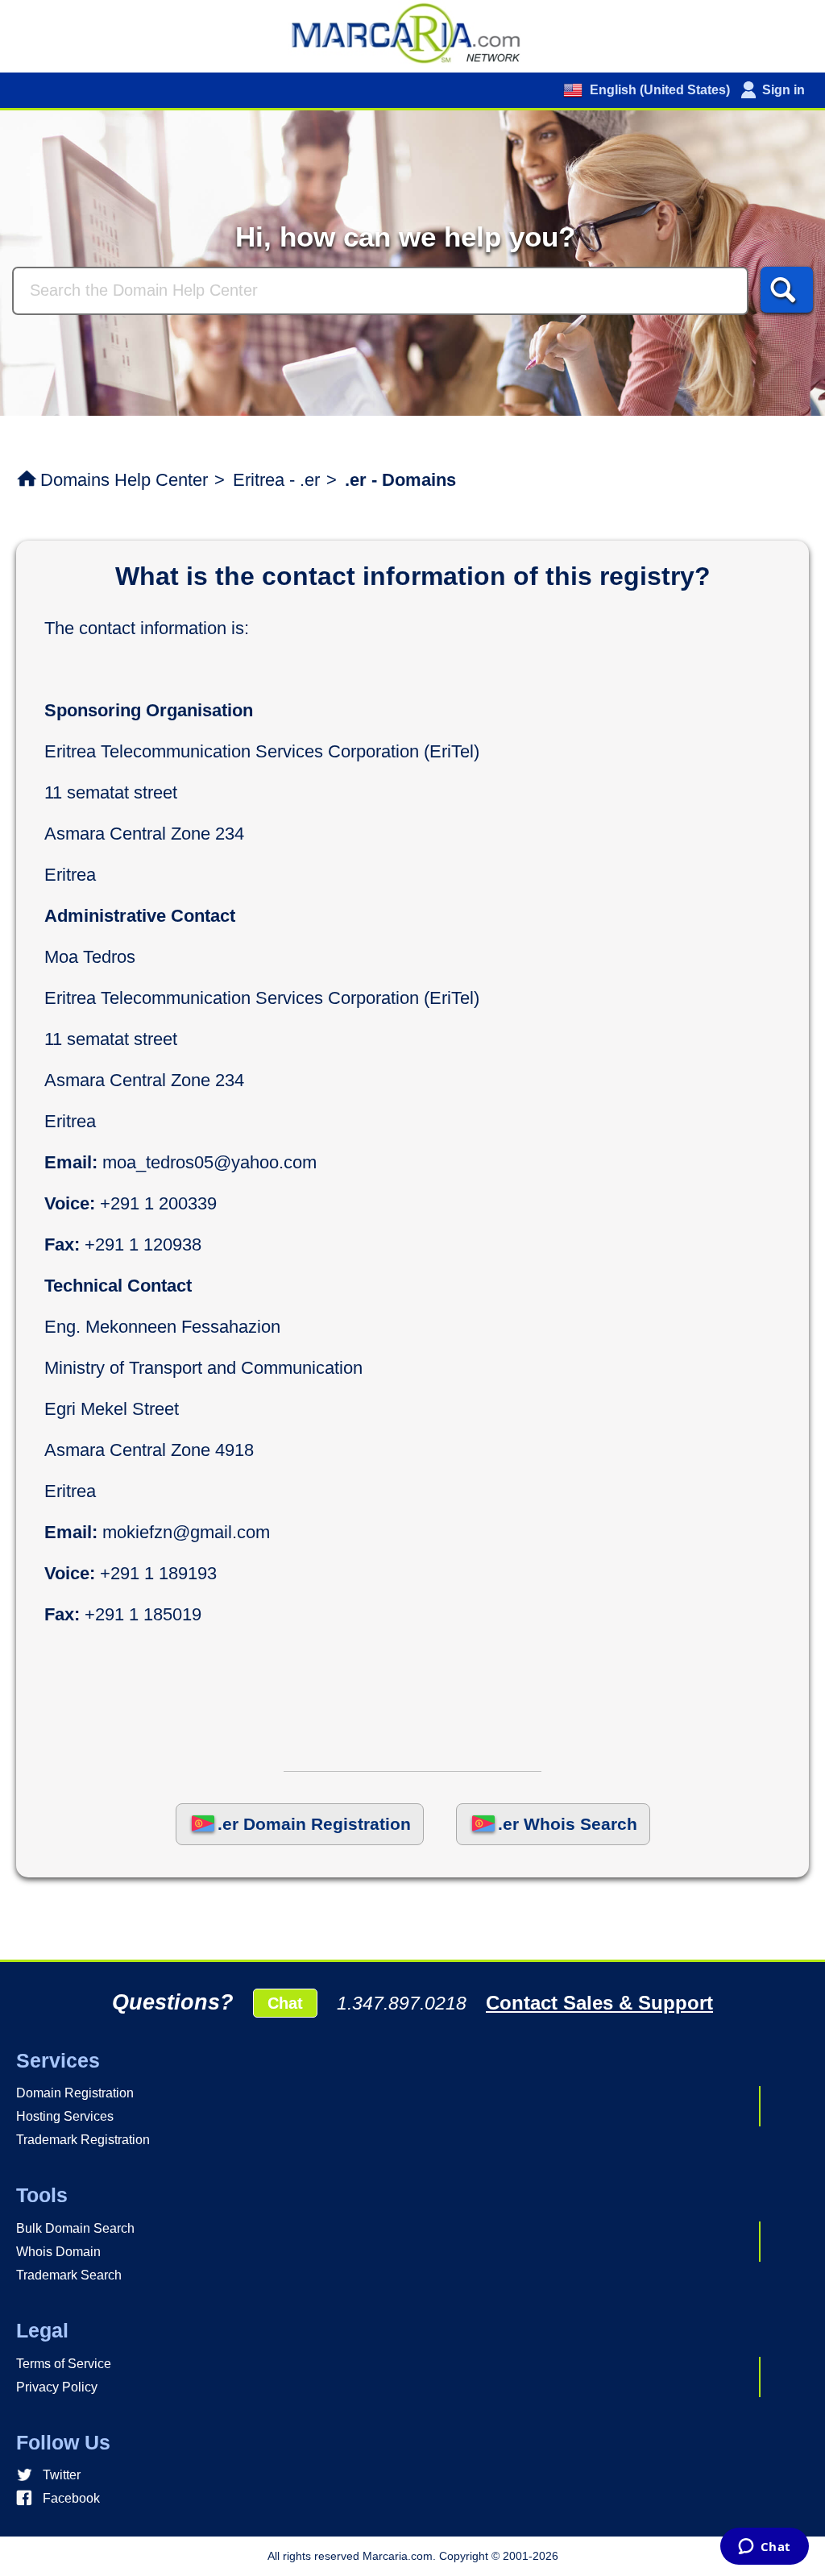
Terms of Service (64, 2364)
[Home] (412, 32)
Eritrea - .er (276, 480)
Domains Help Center (124, 480)
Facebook (71, 2498)
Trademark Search (69, 2275)
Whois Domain (58, 2252)
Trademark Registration (83, 2140)
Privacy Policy (57, 2387)
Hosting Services (65, 2116)
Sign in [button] (784, 90)
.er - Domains (400, 480)
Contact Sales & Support (599, 2003)
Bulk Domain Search (75, 2228)
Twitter (62, 2475)
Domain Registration (75, 2093)
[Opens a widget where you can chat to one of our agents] (764, 2548)
